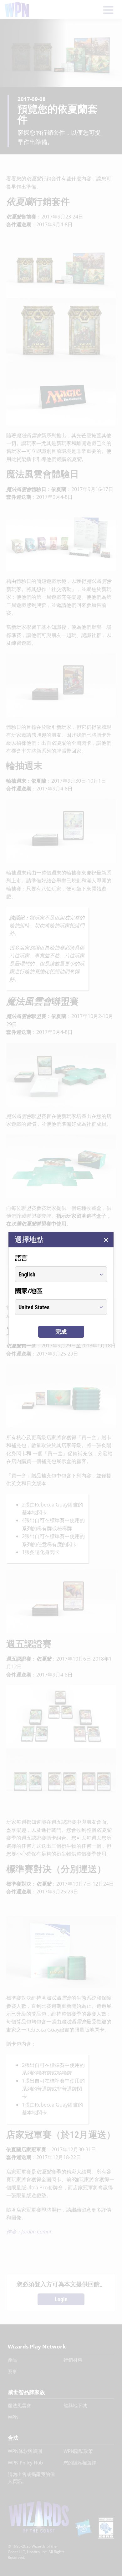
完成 (61, 1332)
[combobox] (55, 1274)
